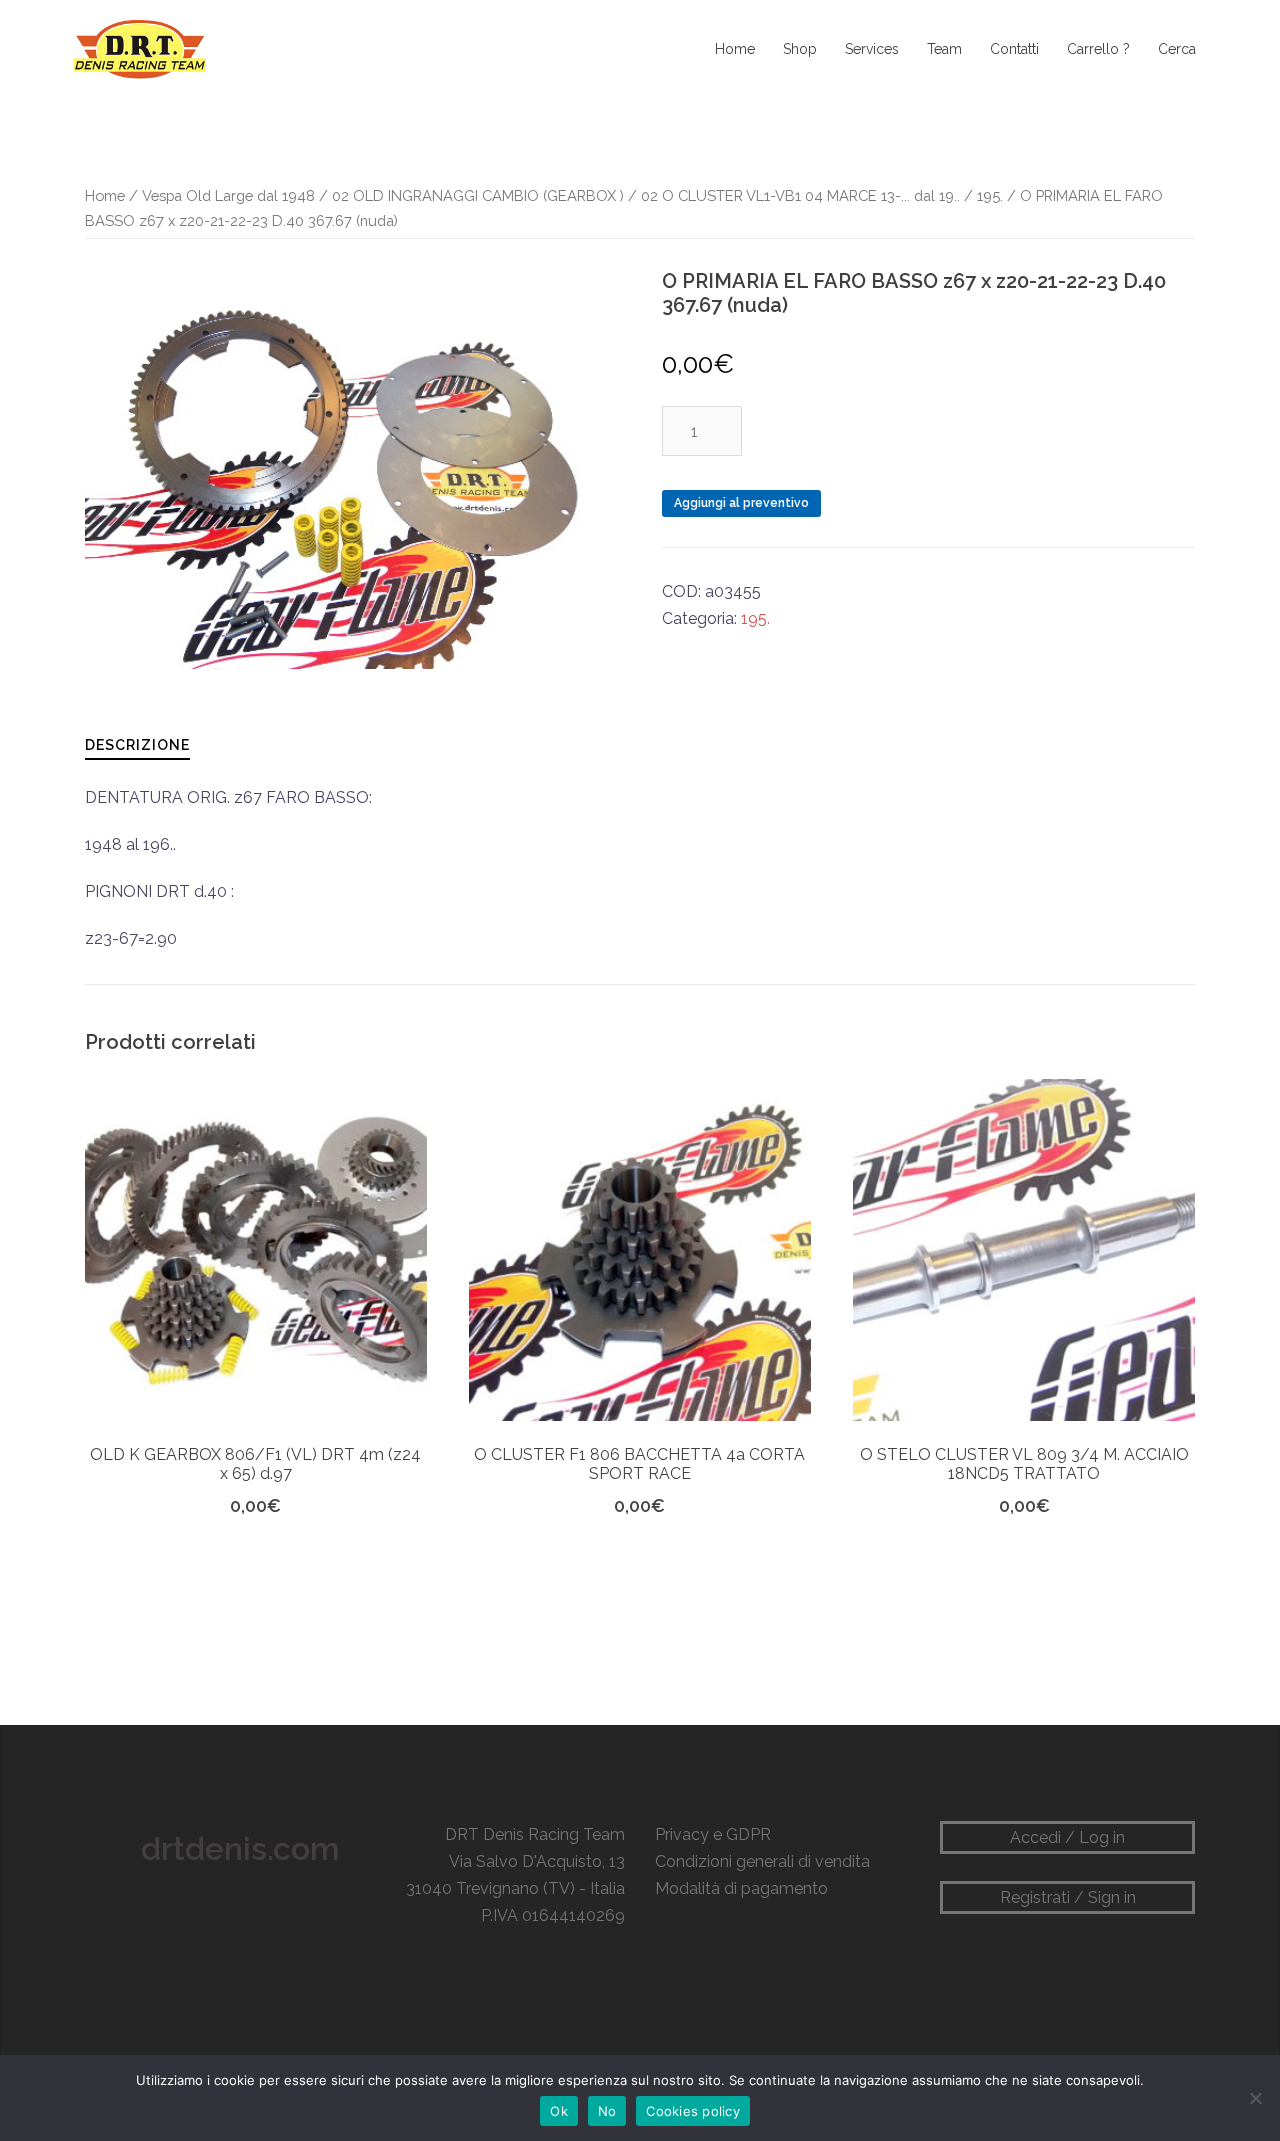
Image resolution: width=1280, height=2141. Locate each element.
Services (872, 49)
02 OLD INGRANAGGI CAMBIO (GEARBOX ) (478, 195)
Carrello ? (1098, 49)
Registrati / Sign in (1068, 1897)
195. (990, 195)
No (607, 2111)
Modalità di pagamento (741, 1888)
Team (944, 49)
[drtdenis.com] (138, 48)
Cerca (1177, 49)
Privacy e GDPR (713, 1834)
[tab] (137, 744)
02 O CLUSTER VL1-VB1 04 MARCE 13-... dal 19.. (800, 195)
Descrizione (137, 745)
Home (735, 49)
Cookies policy (693, 2111)
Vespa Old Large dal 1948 (228, 195)
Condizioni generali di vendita (762, 1861)
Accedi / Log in (1067, 1837)
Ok (559, 2111)
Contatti (1014, 49)
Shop (800, 49)
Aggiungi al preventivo (741, 503)
